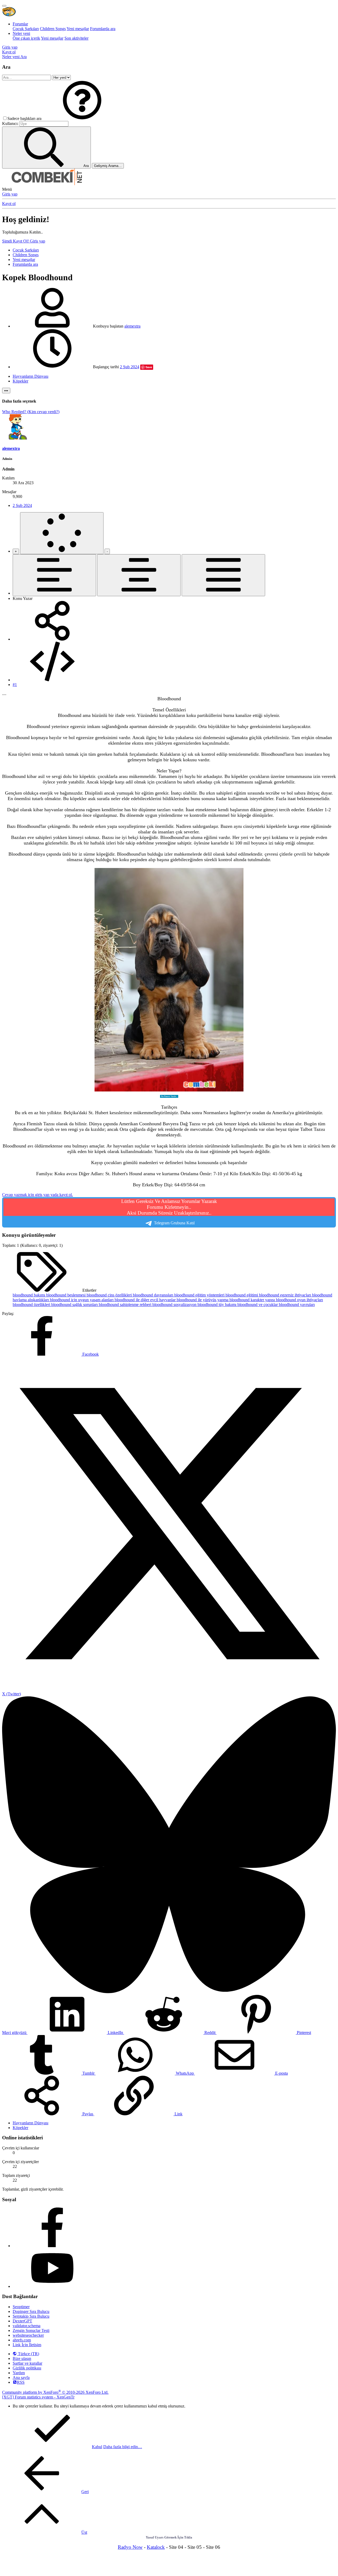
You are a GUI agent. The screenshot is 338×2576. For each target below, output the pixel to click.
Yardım (19, 2373)
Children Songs (53, 29)
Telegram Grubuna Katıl (169, 1212)
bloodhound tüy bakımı (217, 1305)
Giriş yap (10, 194)
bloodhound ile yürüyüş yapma (203, 1300)
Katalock (156, 2547)
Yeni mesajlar (78, 29)
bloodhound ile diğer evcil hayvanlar (146, 1300)
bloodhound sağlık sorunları (75, 1305)
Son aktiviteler (76, 38)
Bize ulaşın (22, 2358)
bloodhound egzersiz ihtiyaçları (286, 1295)
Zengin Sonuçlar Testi (31, 2330)
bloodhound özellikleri (32, 1305)
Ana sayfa (21, 2377)
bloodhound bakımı (29, 1295)
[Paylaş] (52, 639)
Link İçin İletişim (27, 2345)
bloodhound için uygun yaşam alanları (82, 1300)
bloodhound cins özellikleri (110, 1295)
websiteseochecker (28, 2335)
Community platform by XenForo (55, 2392)
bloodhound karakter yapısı (253, 1300)
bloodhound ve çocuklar (258, 1305)
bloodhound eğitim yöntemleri (200, 1295)
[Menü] (4, 6)
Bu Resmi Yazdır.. (169, 1096)
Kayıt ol (9, 204)
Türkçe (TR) (28, 2354)
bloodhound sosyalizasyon (175, 1305)
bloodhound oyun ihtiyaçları (299, 1300)
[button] (82, 118)
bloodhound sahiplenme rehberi (126, 1305)
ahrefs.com (22, 2340)
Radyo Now (130, 2547)
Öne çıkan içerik (26, 38)
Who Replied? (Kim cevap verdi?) (31, 412)
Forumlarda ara (103, 29)
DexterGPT (22, 2321)
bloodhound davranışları (154, 1295)
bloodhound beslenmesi (66, 1295)
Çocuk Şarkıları (26, 29)
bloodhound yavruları (297, 1305)
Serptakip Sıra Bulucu (31, 2316)
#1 (15, 685)
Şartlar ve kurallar (27, 2363)
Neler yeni (21, 33)
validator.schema (27, 2326)
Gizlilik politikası (27, 2368)
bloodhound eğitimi (242, 1295)
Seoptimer (21, 2307)
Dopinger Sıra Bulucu (31, 2311)
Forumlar (20, 24)
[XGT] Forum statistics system (38, 2397)
